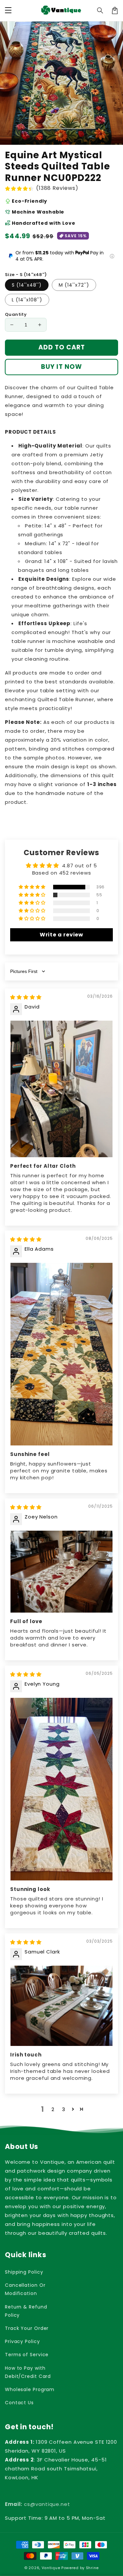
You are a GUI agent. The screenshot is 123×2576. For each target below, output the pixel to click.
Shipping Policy (24, 2272)
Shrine (92, 2568)
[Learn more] (112, 256)
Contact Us (19, 2403)
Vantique (51, 2568)
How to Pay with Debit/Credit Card (28, 2372)
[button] (100, 11)
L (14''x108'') (27, 300)
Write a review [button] (62, 935)
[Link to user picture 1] (61, 1089)
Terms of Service (27, 2355)
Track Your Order (27, 2328)
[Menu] (8, 11)
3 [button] (64, 2109)
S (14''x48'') (27, 285)
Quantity (16, 314)
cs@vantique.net (38, 2504)
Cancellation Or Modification (25, 2289)
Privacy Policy (22, 2341)
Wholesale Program (30, 2389)
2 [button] (53, 2109)
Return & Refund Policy (26, 2311)
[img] (26, 997)
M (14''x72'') (74, 285)
